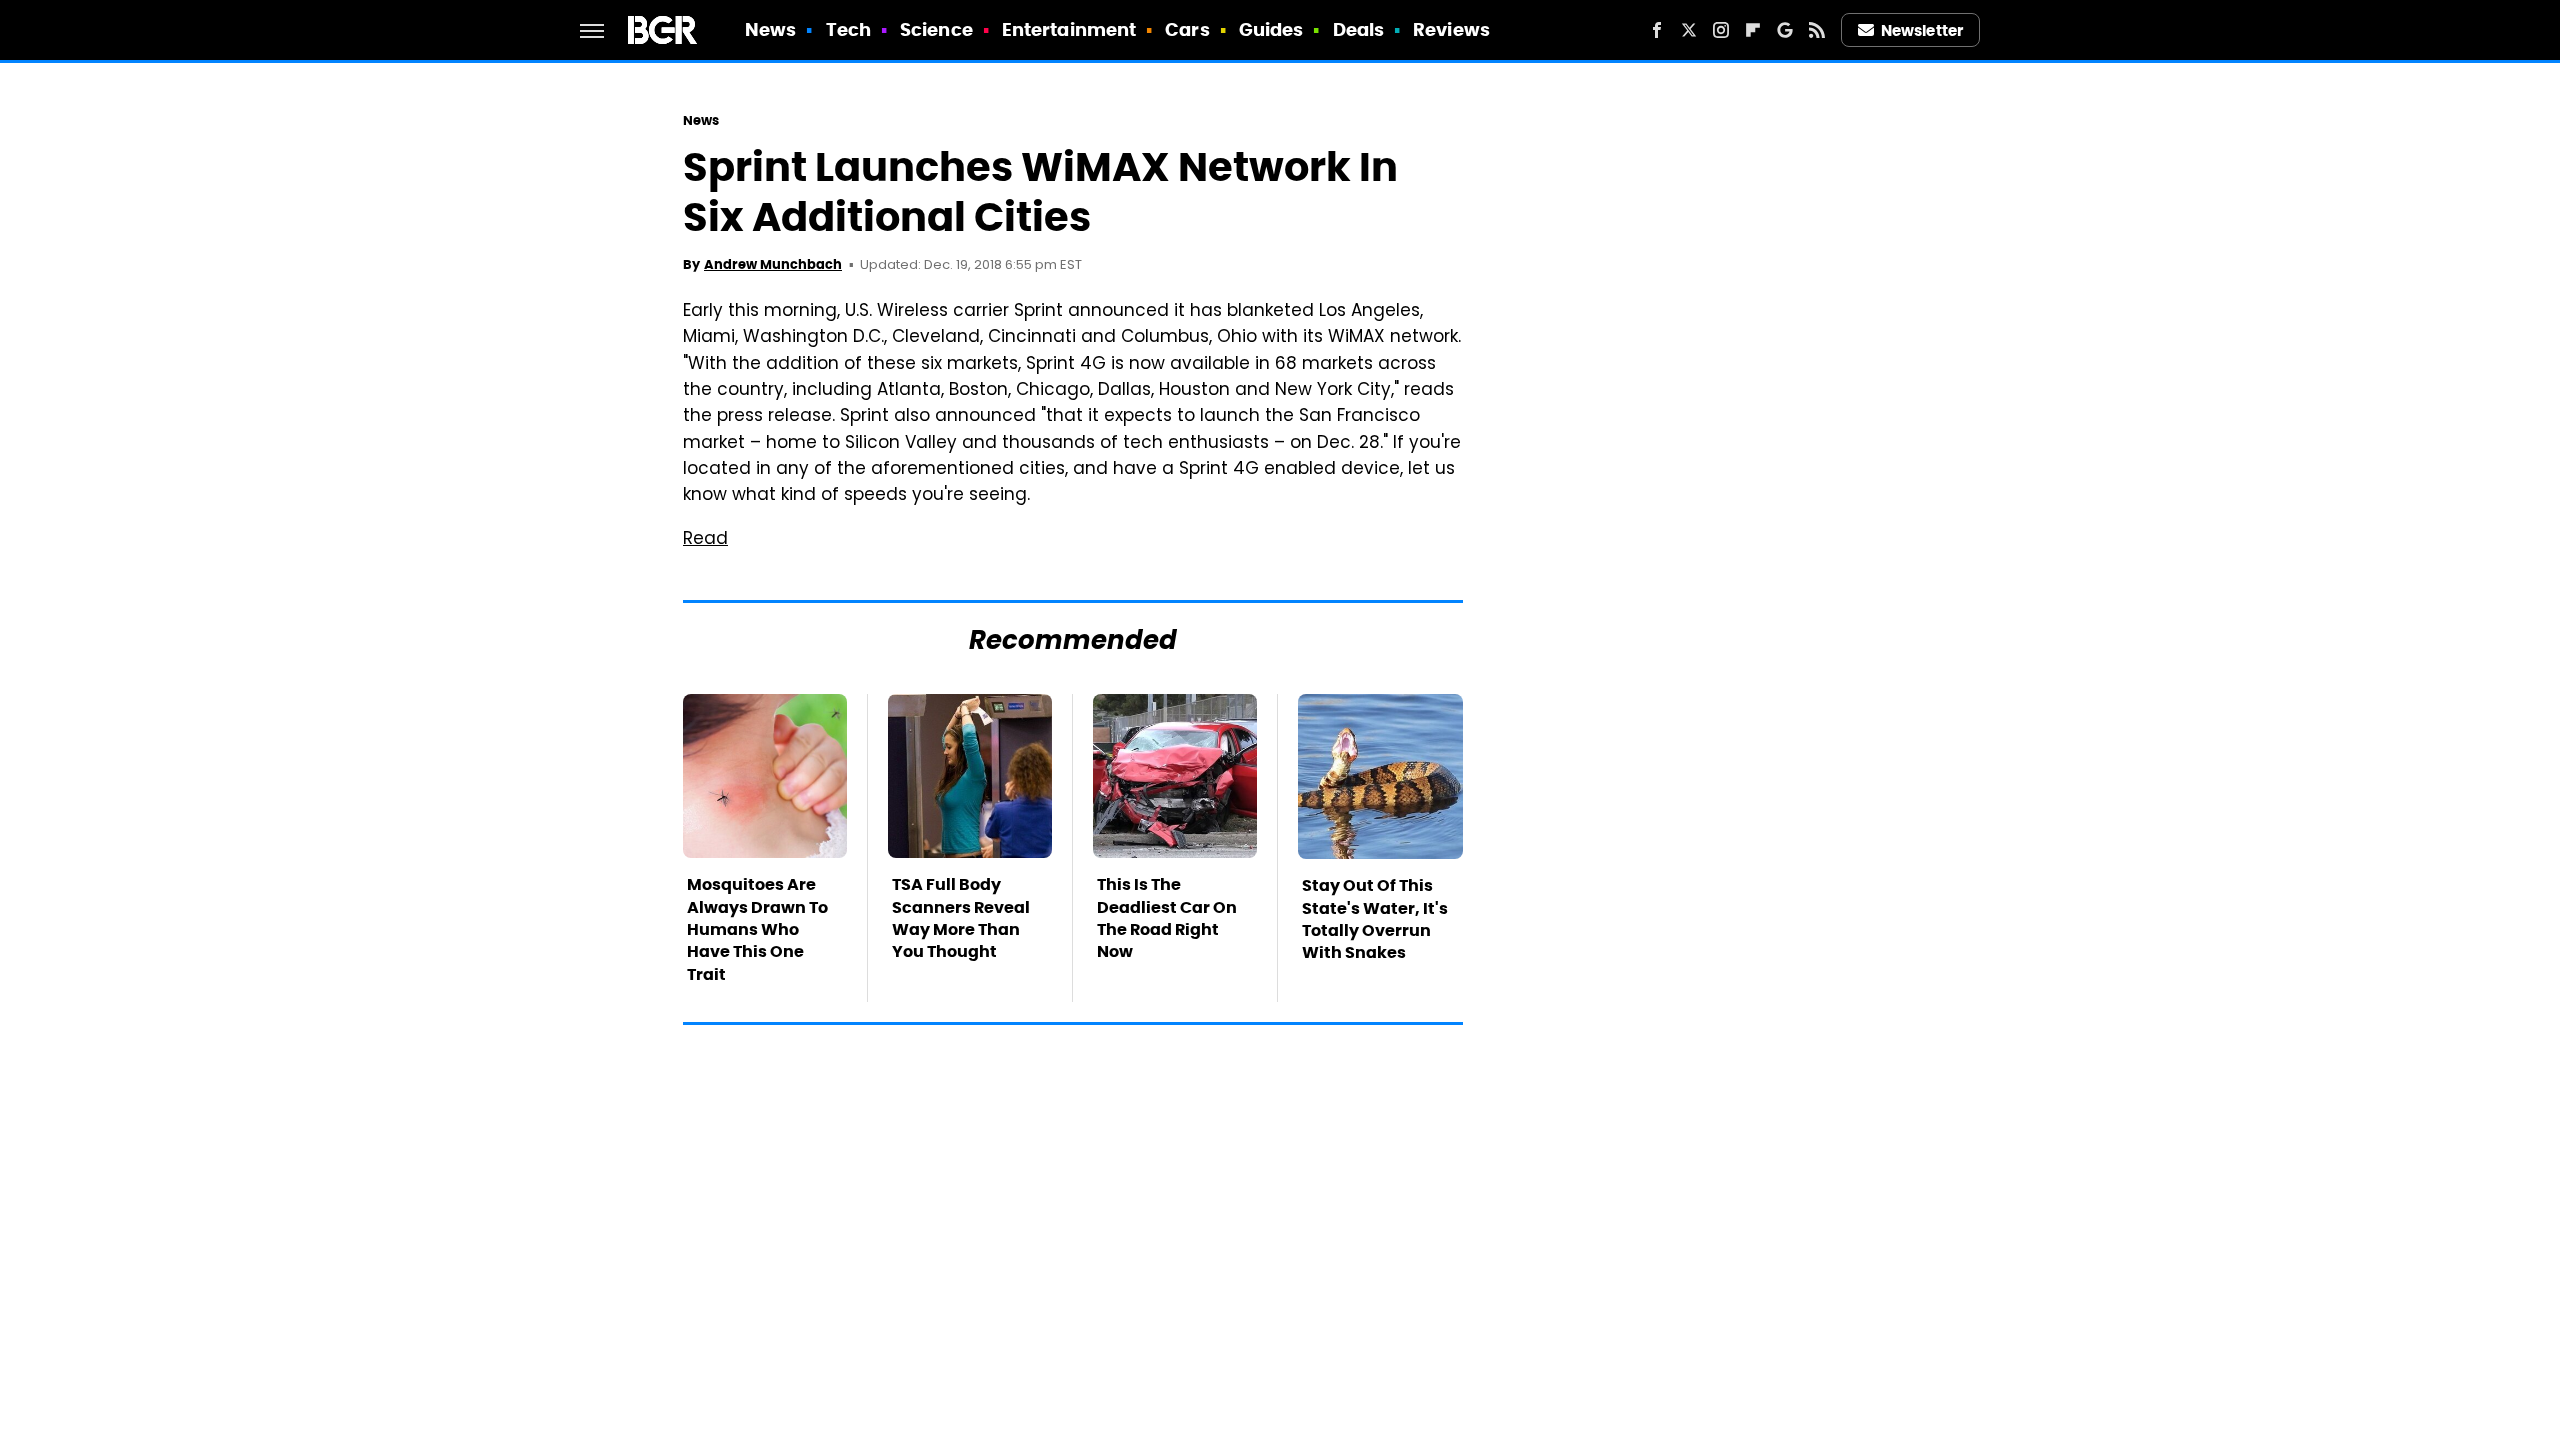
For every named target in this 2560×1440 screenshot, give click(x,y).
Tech (848, 29)
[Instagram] (1721, 30)
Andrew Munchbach (773, 264)
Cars (1187, 29)
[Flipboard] (1753, 30)
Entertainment (1069, 29)
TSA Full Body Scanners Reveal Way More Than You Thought (961, 918)
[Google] (1785, 30)
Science (936, 29)
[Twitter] (1689, 30)
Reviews (1451, 29)
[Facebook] (1657, 30)
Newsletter (1922, 30)
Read (705, 540)
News (770, 29)
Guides (1271, 29)
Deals (1359, 29)
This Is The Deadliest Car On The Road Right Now (1167, 918)
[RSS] (1817, 30)
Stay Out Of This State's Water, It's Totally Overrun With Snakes (1375, 919)
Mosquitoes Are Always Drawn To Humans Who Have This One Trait (757, 929)
